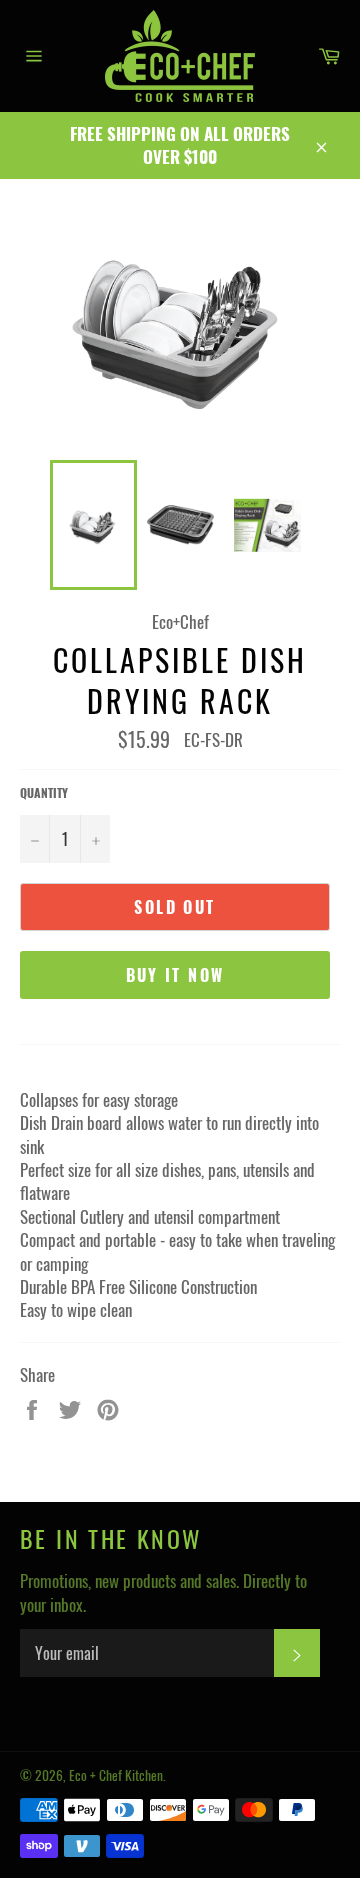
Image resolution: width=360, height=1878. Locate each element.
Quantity (44, 793)
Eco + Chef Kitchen (116, 1775)
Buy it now (175, 975)
